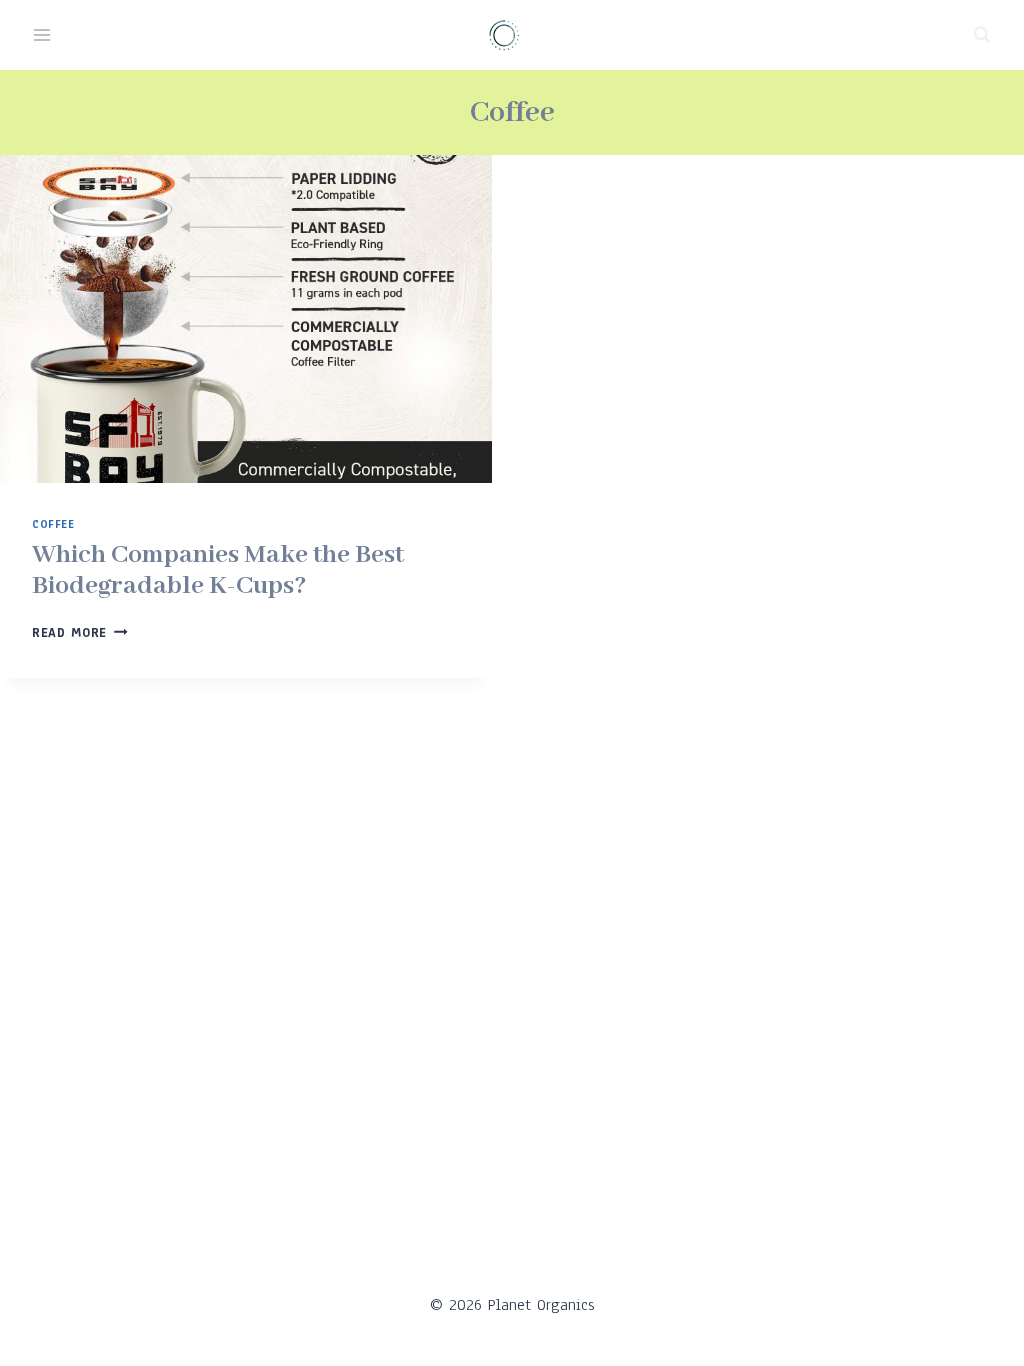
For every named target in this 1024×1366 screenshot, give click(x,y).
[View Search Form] (982, 35)
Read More (80, 632)
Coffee (53, 524)
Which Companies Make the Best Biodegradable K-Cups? (218, 570)
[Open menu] (42, 34)
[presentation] (246, 319)
